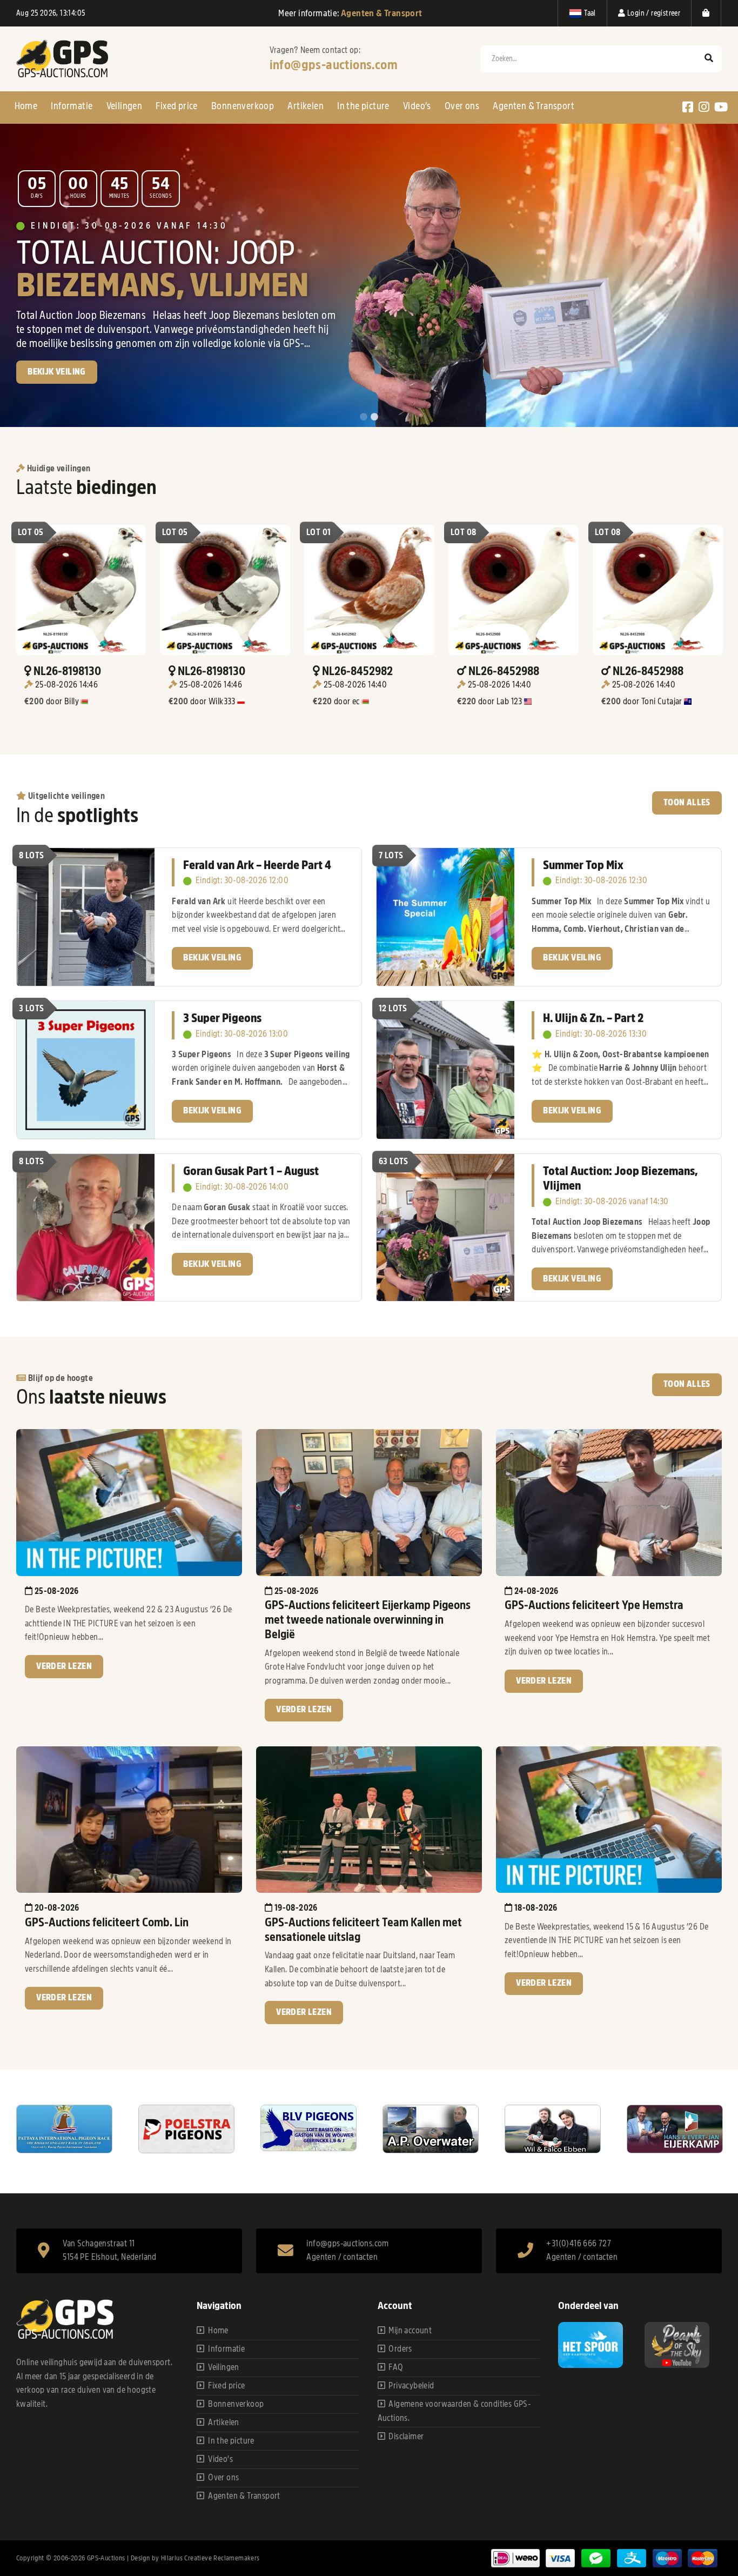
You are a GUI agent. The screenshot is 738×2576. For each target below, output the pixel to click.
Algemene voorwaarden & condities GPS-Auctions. (454, 2411)
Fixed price (176, 106)
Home (26, 106)
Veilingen (125, 106)
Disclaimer (406, 2437)
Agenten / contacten (342, 2257)
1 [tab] (364, 417)
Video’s (417, 106)
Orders (400, 2349)
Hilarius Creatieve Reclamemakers (210, 2558)
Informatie (72, 106)
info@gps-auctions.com (334, 65)
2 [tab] (374, 417)
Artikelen (306, 106)
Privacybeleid (411, 2386)
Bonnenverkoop (243, 106)
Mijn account (410, 2331)
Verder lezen (64, 1666)
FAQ (396, 2367)
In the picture (363, 106)
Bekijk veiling (212, 958)
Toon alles (687, 803)
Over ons (462, 106)
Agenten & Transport (534, 106)
